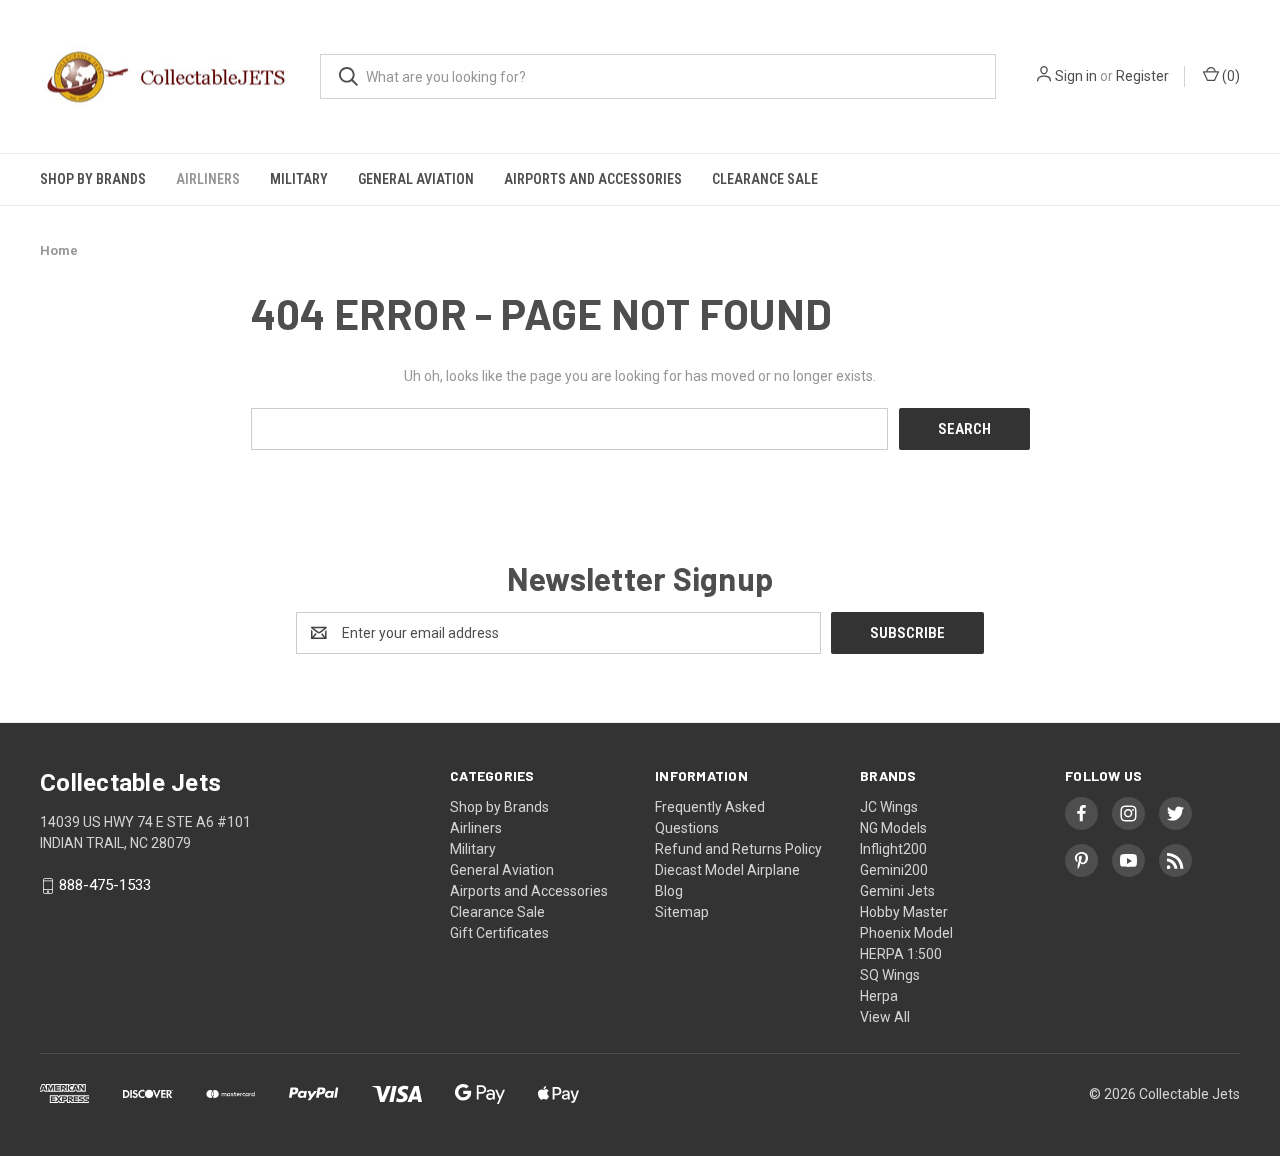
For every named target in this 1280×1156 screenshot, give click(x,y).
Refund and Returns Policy (738, 849)
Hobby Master (904, 912)
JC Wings (889, 807)
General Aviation (416, 179)
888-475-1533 (105, 886)
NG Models (893, 828)
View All (885, 1017)
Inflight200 (893, 849)
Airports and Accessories (593, 179)
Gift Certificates (499, 933)
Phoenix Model (906, 933)
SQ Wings (890, 975)
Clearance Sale (765, 179)
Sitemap (682, 912)
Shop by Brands (93, 179)
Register (1142, 76)
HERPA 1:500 (901, 954)
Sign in (1076, 76)
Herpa (879, 996)
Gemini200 (894, 870)
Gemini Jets (897, 891)
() (1229, 76)
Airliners (208, 179)
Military (299, 179)
